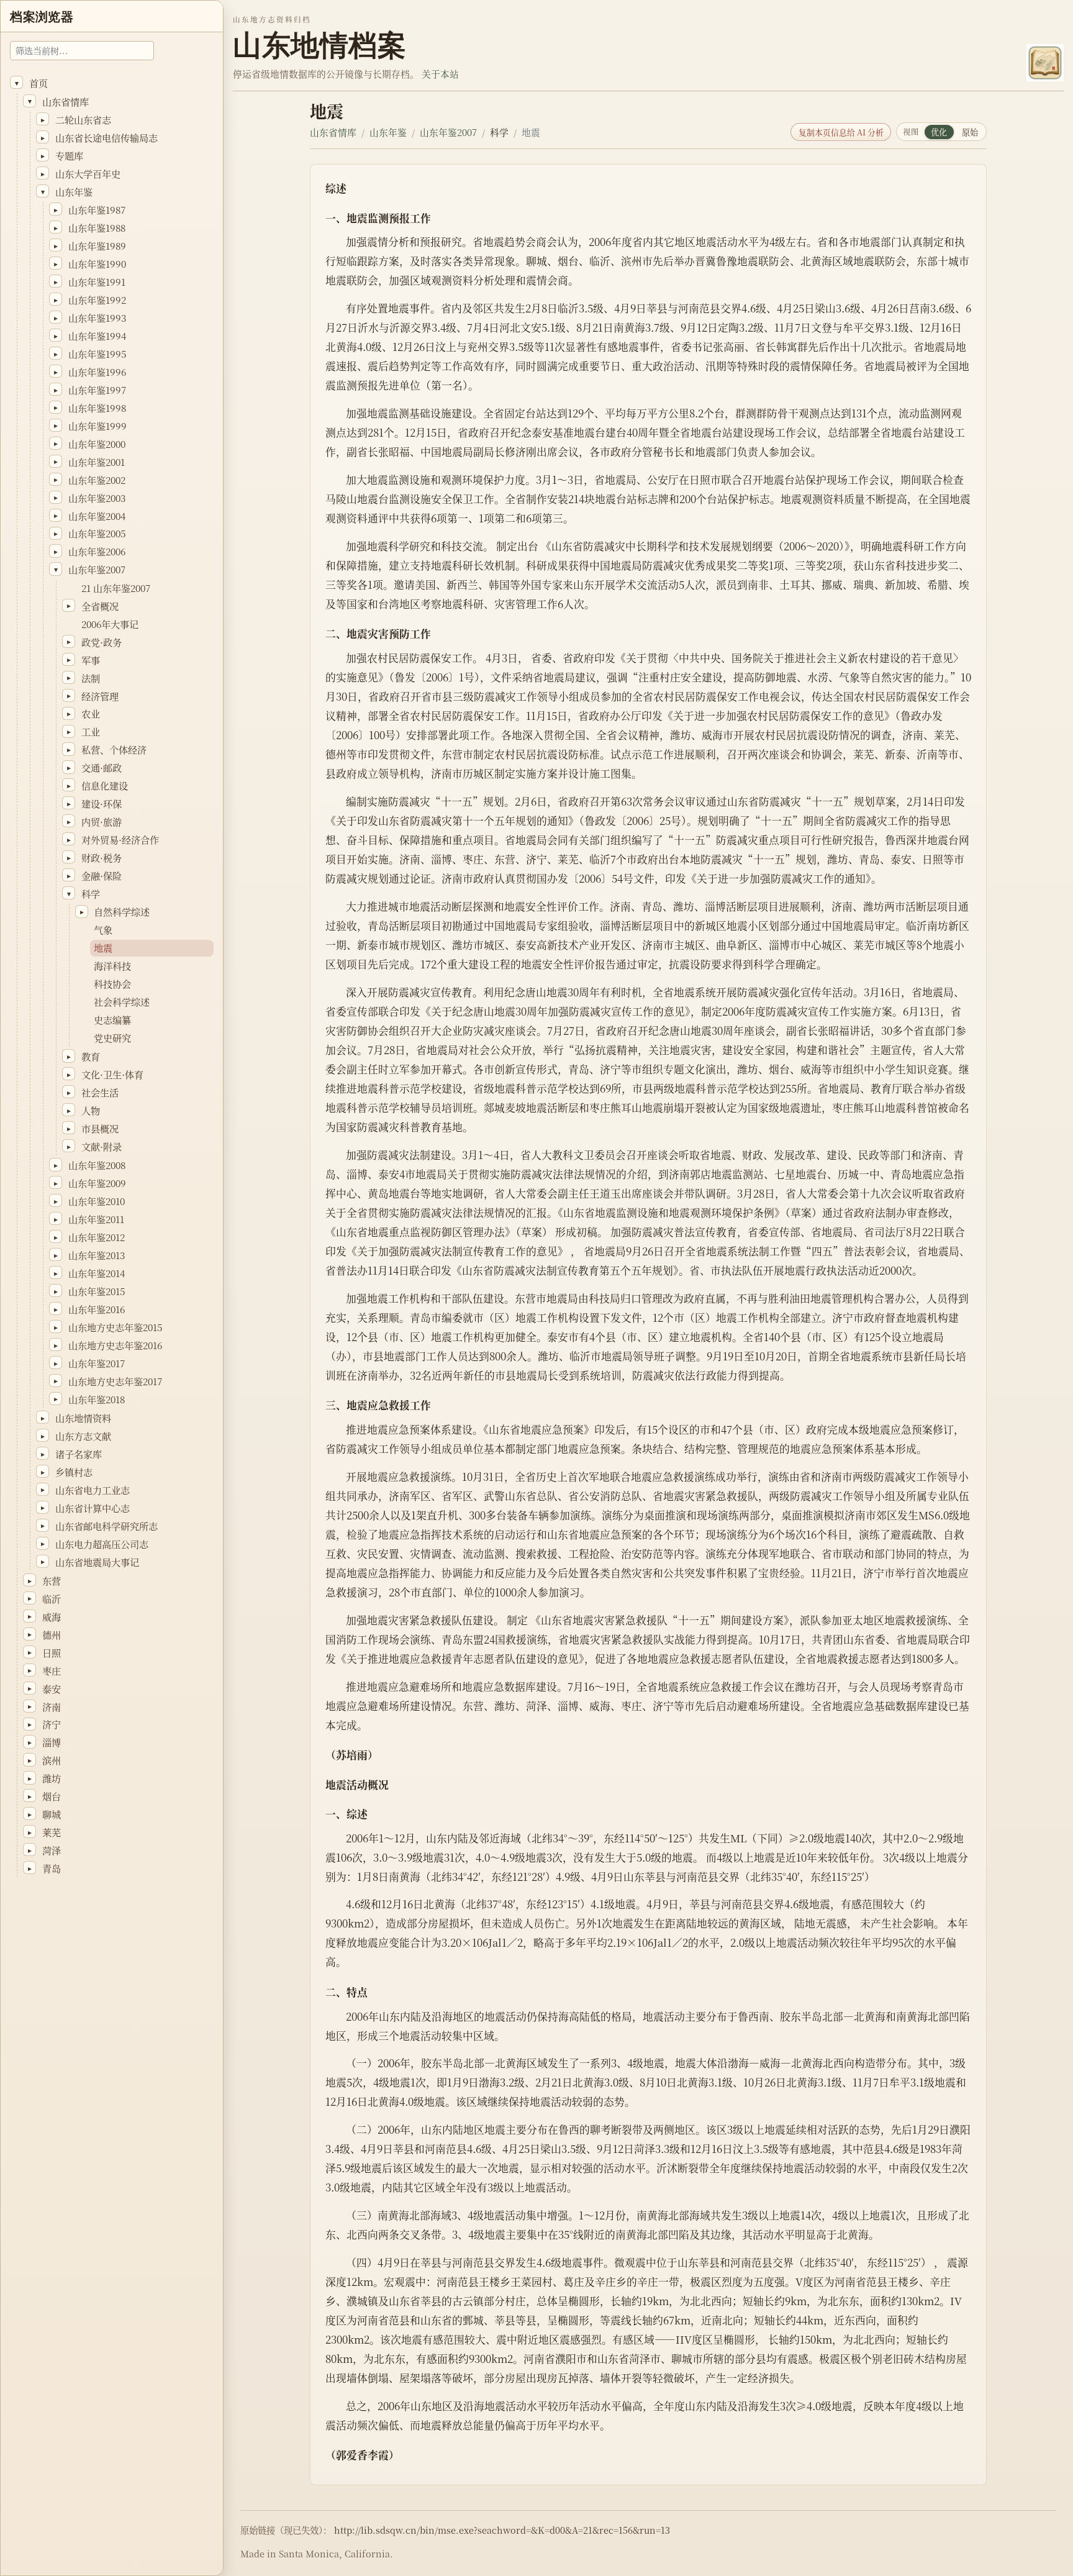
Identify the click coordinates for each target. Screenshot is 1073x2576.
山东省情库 (333, 132)
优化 (939, 132)
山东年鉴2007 (448, 132)
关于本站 (440, 74)
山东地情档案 (319, 45)
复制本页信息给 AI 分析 (841, 132)
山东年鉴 (388, 132)
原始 (970, 132)
